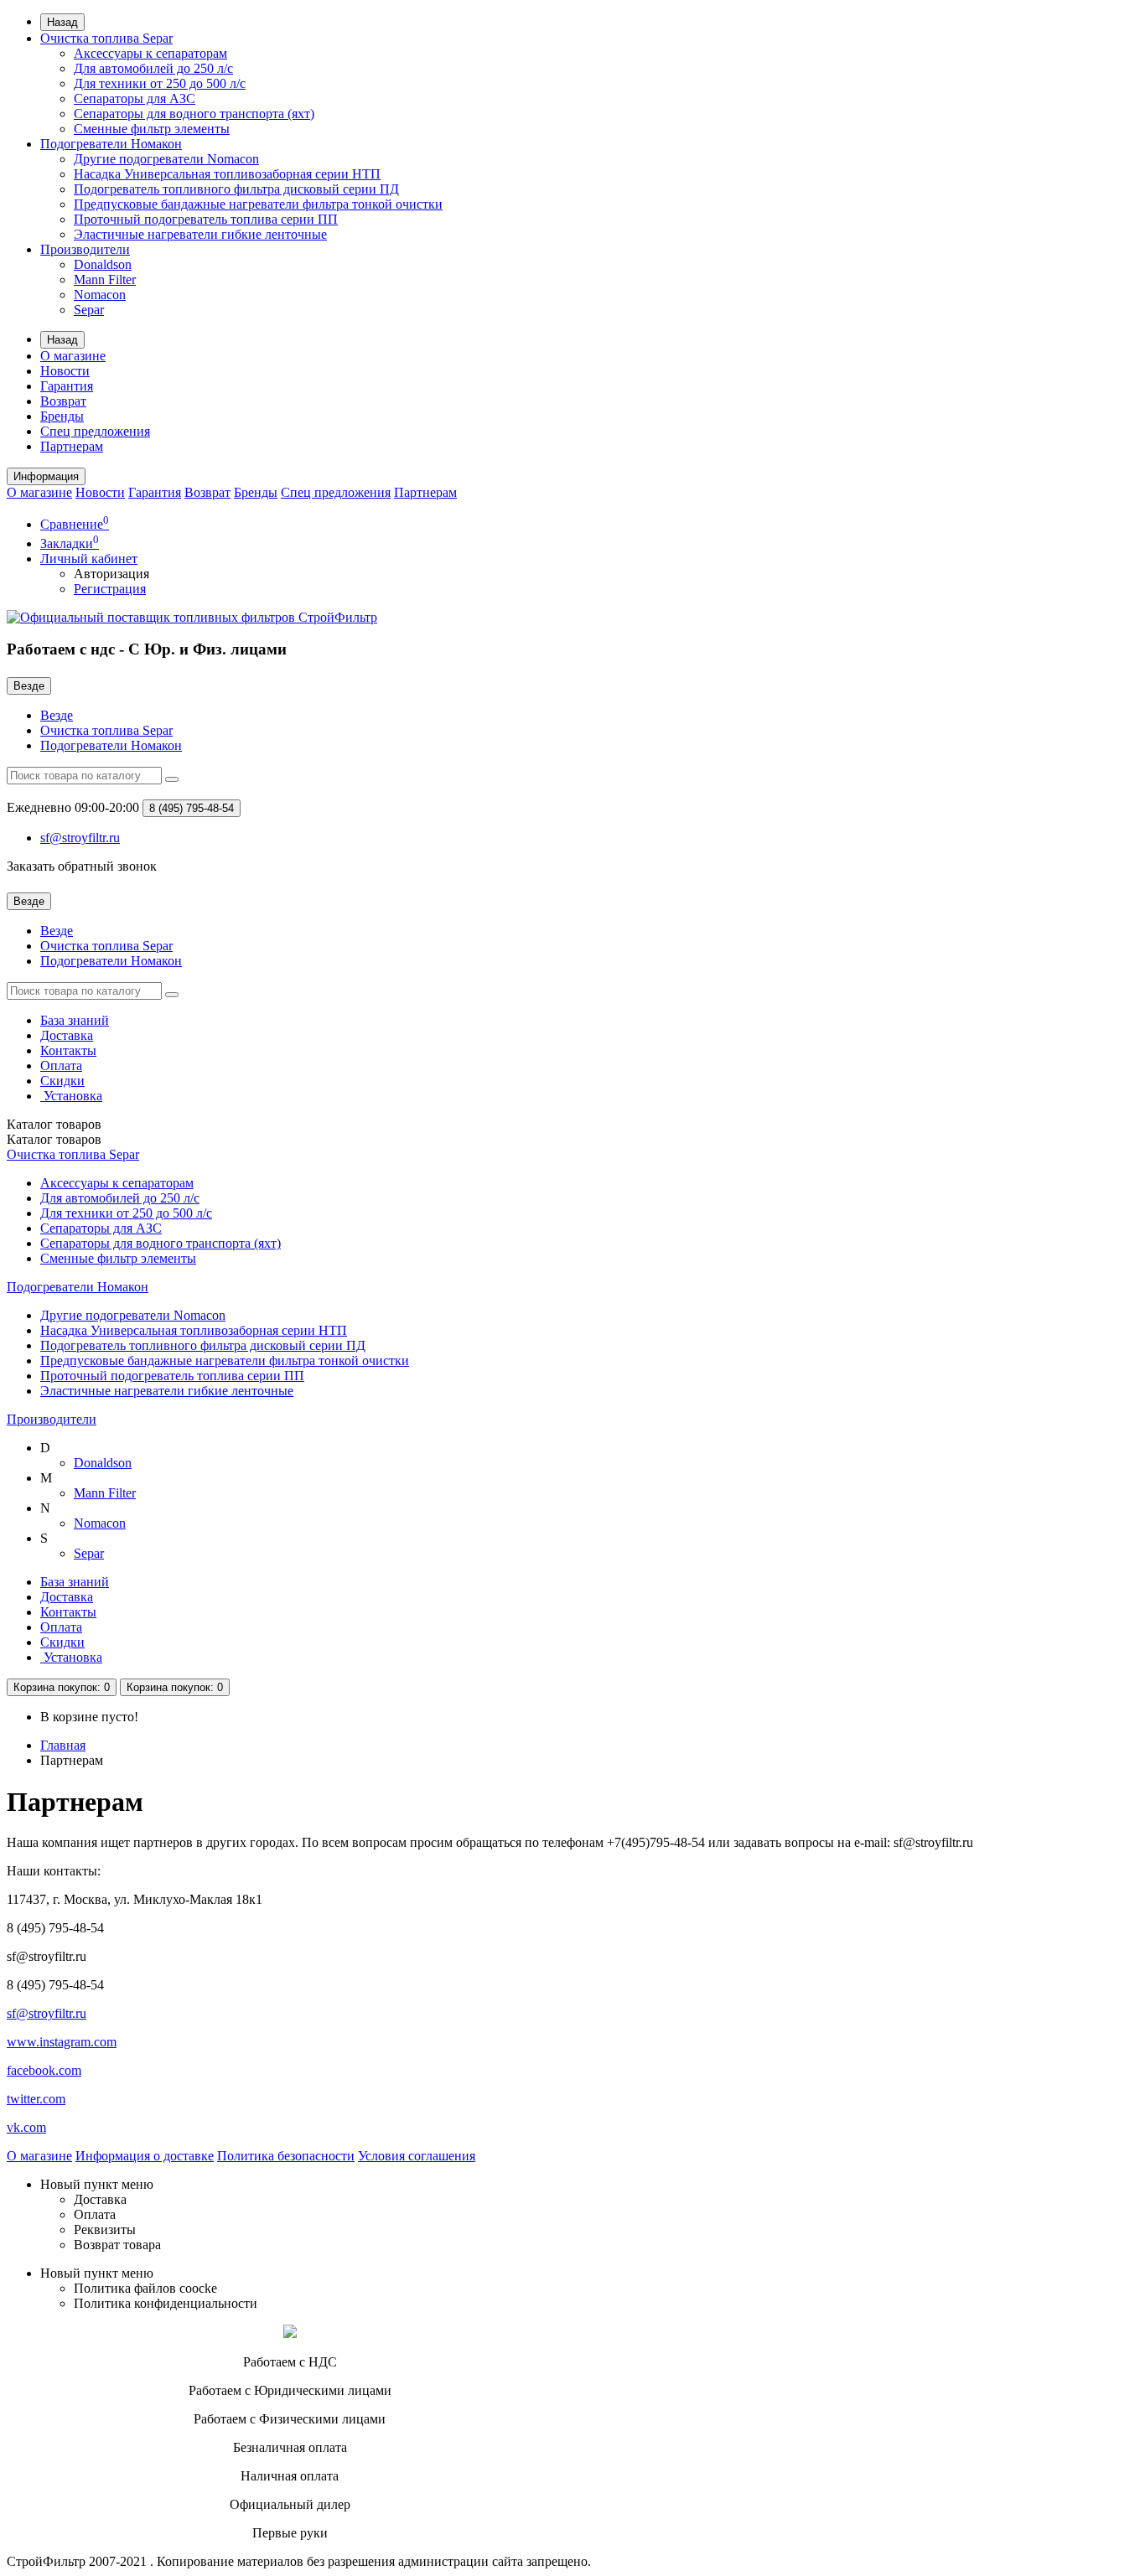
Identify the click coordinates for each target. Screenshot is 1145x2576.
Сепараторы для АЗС (135, 98)
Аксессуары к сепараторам (150, 53)
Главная (63, 1745)
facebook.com (44, 2070)
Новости (65, 371)
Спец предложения (95, 431)
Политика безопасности (286, 2156)
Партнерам (72, 446)
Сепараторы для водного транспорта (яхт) (194, 114)
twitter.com (36, 2099)
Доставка (67, 1035)
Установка (71, 1096)
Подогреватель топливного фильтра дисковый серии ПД (236, 189)
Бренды (62, 416)
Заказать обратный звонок (82, 866)
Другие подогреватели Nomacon (166, 159)
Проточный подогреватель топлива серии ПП (206, 219)
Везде (57, 715)
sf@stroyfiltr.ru (47, 2013)
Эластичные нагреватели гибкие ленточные (200, 234)
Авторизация (111, 574)
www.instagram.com (62, 2042)
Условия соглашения (417, 2156)
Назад (62, 22)
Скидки (62, 1081)
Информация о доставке (145, 2156)
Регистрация (110, 589)
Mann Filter (105, 279)
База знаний (75, 1020)
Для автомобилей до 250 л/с (153, 68)
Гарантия (67, 386)
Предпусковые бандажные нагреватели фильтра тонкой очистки (258, 204)
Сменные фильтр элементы (152, 129)
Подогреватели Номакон (111, 144)
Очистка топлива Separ (106, 38)
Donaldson (103, 264)
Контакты (68, 1050)
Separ (89, 310)
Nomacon (100, 295)
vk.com (26, 2127)
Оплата (61, 1066)
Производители (85, 249)
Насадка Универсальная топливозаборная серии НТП (227, 174)
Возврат (63, 401)
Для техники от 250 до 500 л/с (160, 83)
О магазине (73, 356)
